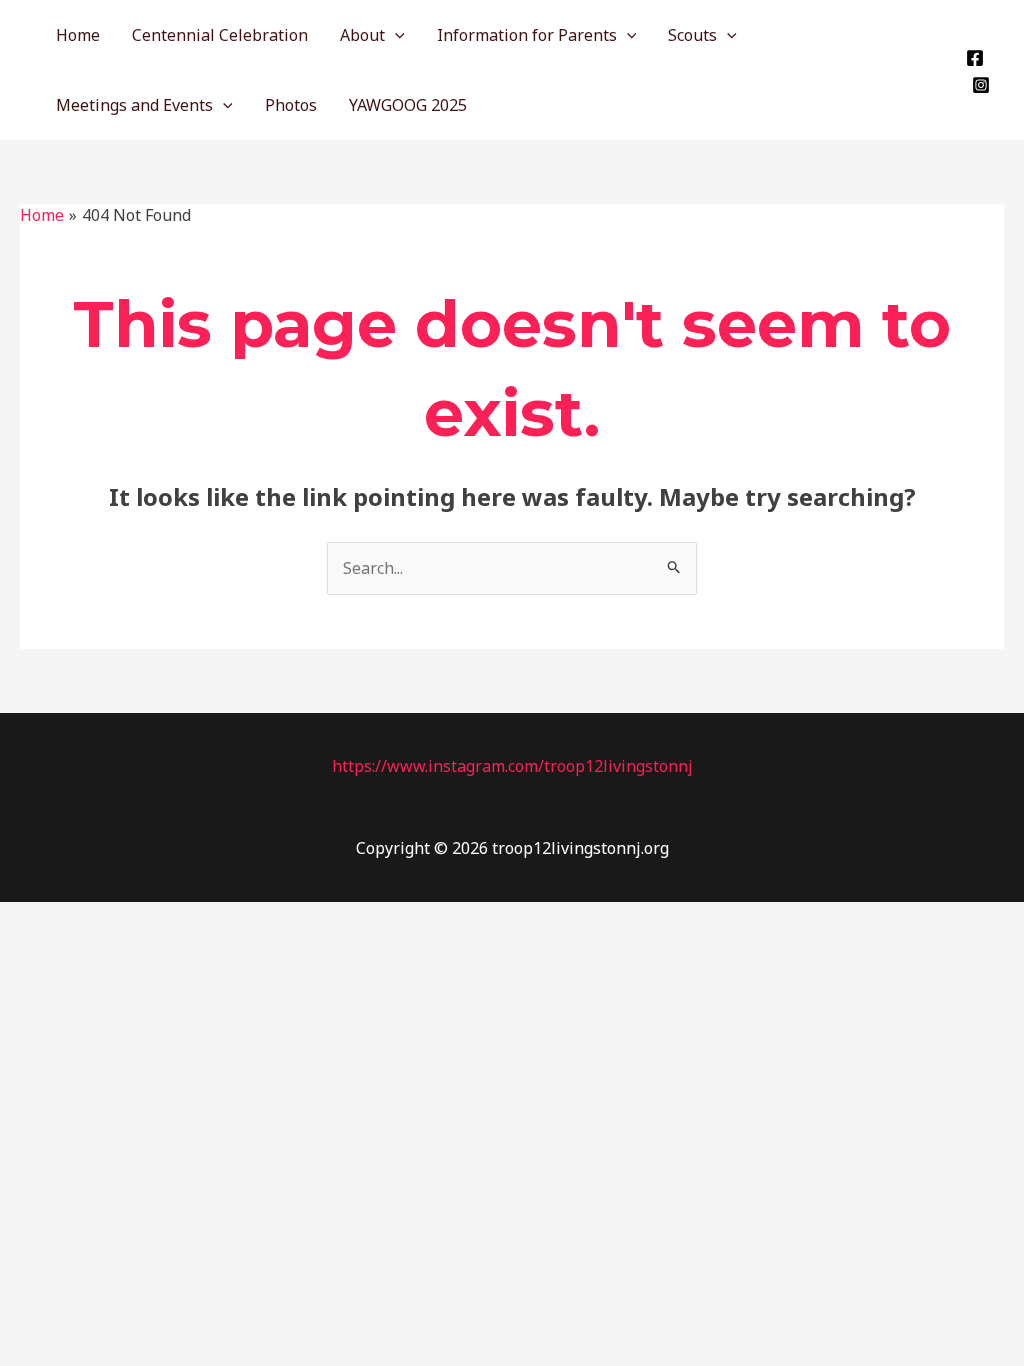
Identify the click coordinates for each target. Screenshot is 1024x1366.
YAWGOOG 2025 (408, 105)
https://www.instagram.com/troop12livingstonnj (512, 766)
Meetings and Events (134, 105)
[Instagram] (981, 85)
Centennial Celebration (220, 35)
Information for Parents (527, 35)
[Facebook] (975, 58)
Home (78, 35)
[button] (395, 35)
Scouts (692, 35)
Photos (291, 105)
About (362, 35)
